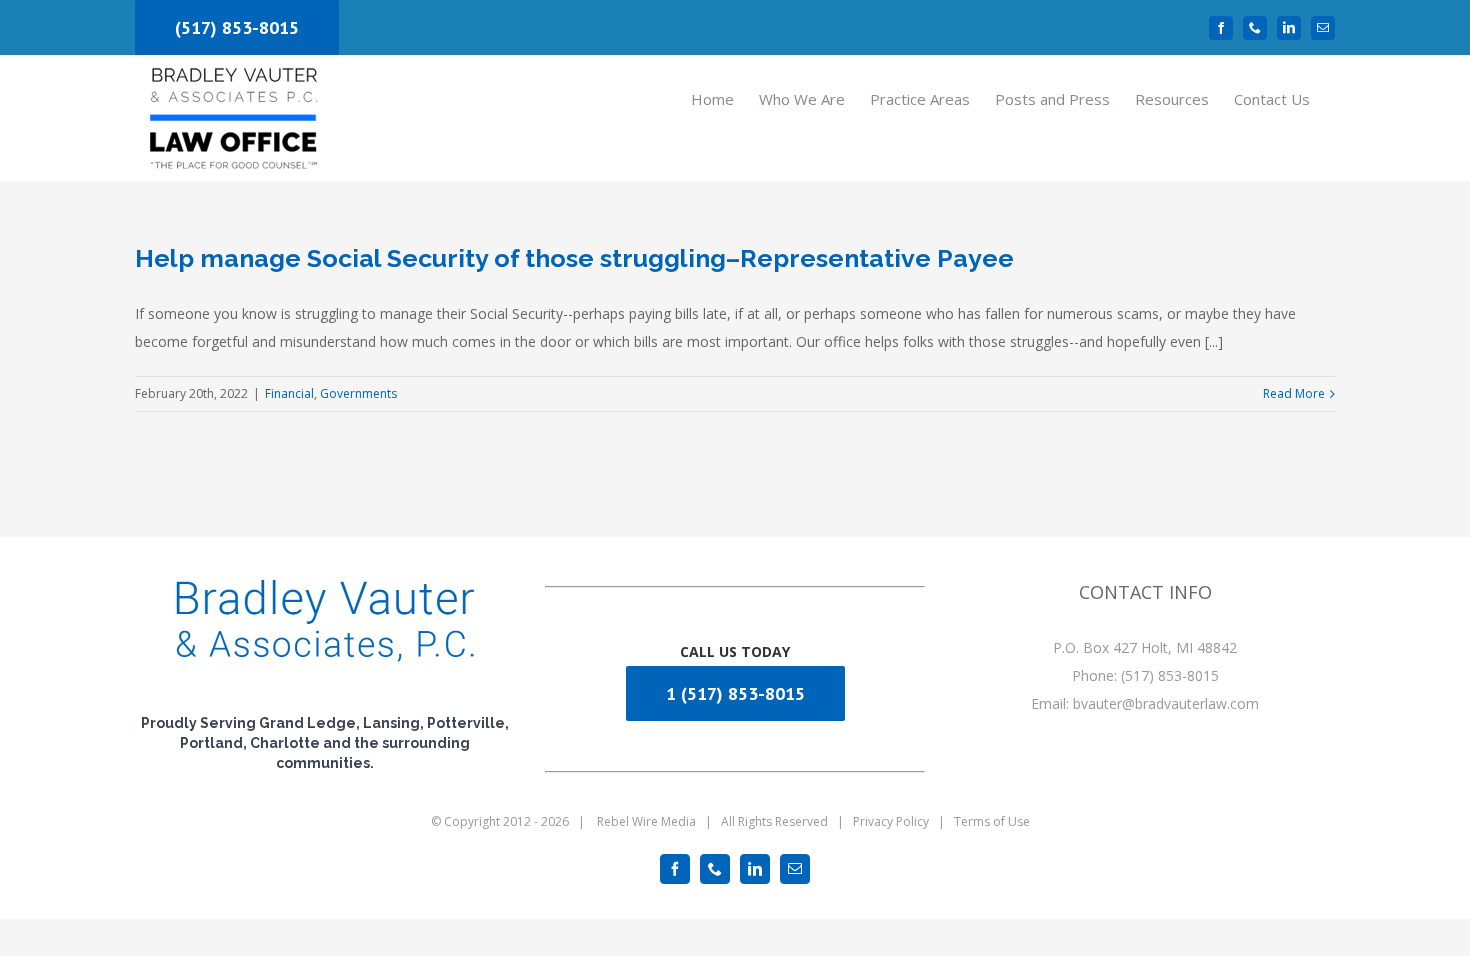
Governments (358, 393)
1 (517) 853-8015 (735, 693)
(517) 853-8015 (237, 27)
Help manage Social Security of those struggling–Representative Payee (574, 258)
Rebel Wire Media (646, 821)
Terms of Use (992, 821)
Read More (1294, 393)
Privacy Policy (891, 821)
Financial (289, 393)
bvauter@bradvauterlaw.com (1166, 703)
